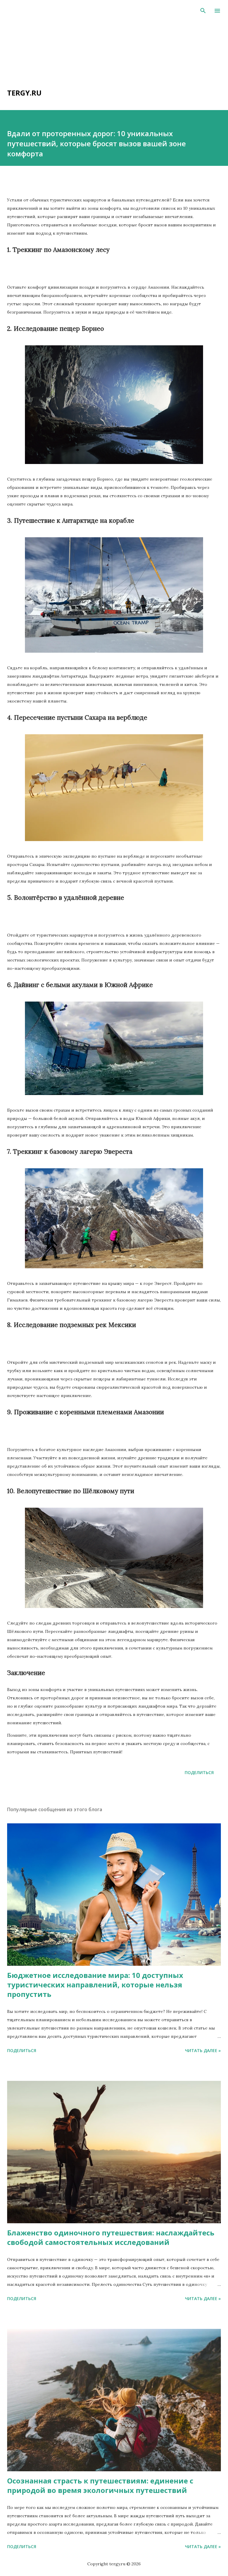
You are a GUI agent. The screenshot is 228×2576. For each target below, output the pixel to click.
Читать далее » (203, 2050)
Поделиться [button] (199, 1772)
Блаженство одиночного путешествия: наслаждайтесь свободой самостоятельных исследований (111, 2237)
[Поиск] (203, 11)
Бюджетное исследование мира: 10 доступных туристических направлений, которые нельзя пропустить (95, 1985)
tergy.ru (24, 93)
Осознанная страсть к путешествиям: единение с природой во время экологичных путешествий (100, 2485)
